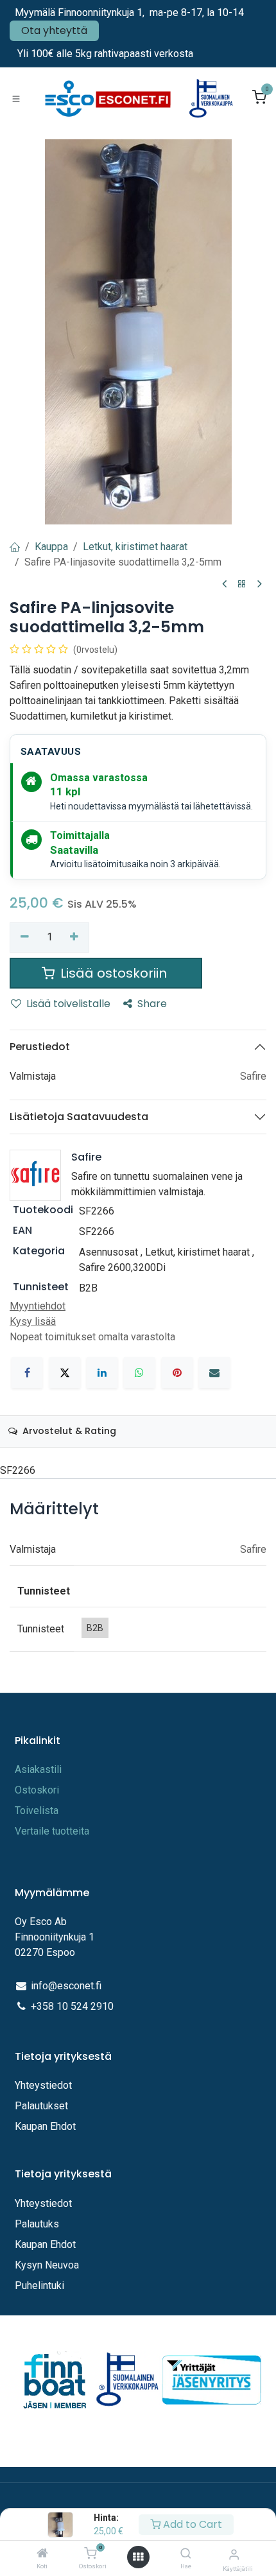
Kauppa (51, 547)
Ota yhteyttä (54, 30)
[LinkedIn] (102, 1372)
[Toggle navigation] (16, 98)
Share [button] (152, 1004)
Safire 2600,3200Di (122, 1267)
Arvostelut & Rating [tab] (68, 1431)
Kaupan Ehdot (45, 2126)
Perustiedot (40, 1047)
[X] (65, 1372)
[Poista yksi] (25, 937)
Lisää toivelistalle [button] (68, 1004)
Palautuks (37, 2224)
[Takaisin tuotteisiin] (242, 584)
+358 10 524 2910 (72, 2006)
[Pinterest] (177, 1372)
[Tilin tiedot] (234, 2554)
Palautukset (41, 2106)
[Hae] (186, 2554)
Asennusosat (108, 1252)
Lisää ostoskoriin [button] (114, 973)
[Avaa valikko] (138, 2557)
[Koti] (42, 2554)
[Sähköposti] (214, 1372)
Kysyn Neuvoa (47, 2265)
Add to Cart (191, 2524)
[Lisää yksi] (75, 937)
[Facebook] (27, 1372)
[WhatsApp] (139, 1372)
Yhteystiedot (45, 2085)
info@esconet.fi (66, 1986)
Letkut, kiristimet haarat (135, 547)
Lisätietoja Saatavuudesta (79, 1117)
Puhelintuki (39, 2286)
